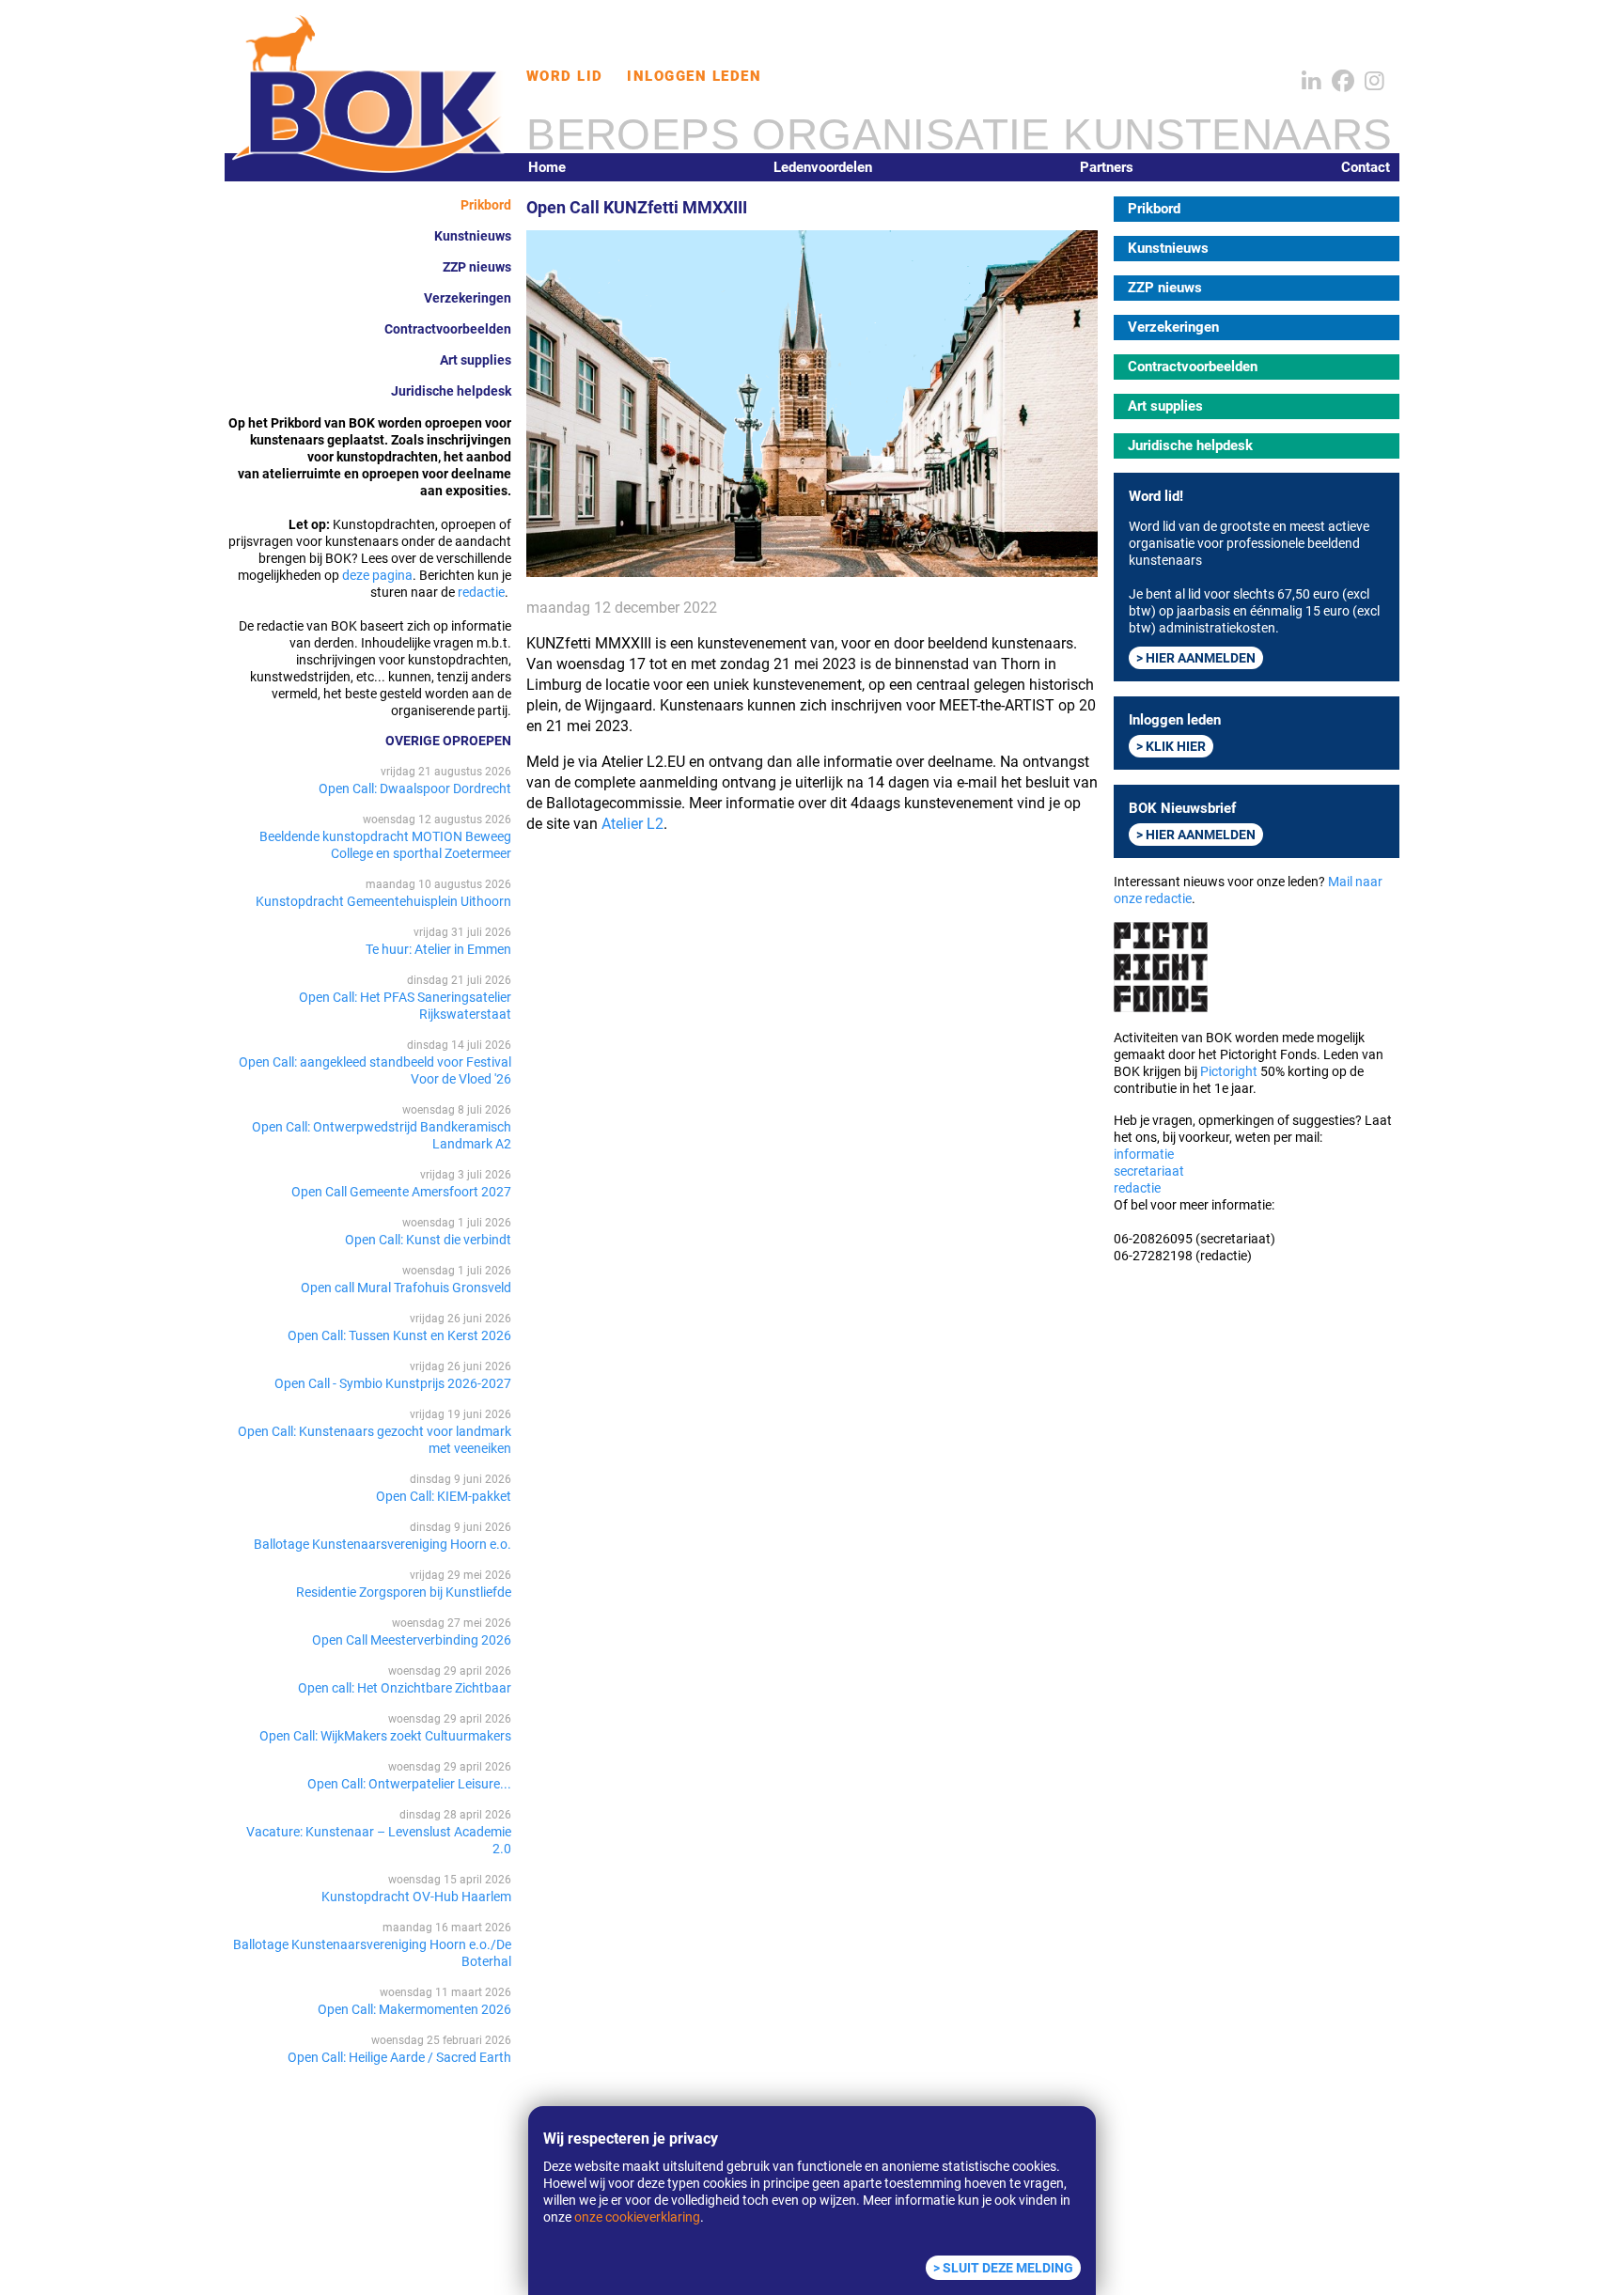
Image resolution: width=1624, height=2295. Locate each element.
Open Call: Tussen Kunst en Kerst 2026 (399, 1335)
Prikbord (486, 205)
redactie (481, 592)
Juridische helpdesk (451, 391)
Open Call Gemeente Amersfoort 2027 (401, 1192)
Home (547, 167)
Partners (1107, 167)
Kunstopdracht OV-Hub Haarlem (416, 1897)
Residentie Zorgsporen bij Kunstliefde (404, 1592)
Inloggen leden (694, 76)
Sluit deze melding (1008, 2268)
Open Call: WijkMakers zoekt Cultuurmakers (385, 1736)
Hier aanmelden (1201, 658)
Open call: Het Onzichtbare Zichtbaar (405, 1688)
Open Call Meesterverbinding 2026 (412, 1640)
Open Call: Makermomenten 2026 (414, 2009)
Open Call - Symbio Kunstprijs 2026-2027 (393, 1383)
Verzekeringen (468, 298)
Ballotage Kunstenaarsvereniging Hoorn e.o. (383, 1544)
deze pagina (377, 575)
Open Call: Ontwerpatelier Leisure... (409, 1784)
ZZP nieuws (477, 267)
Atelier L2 (632, 824)
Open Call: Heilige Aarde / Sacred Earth (399, 2057)
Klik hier (1176, 746)
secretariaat (1149, 1171)
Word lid (565, 76)
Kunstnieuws (473, 236)
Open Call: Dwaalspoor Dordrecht (415, 788)
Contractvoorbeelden (448, 329)
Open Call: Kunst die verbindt (428, 1240)
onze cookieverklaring (637, 2217)
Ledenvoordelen (823, 167)
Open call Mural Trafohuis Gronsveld (406, 1288)
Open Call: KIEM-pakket (444, 1496)
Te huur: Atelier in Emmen (438, 949)
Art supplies (476, 360)
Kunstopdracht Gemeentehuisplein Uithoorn (383, 901)
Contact (1366, 167)
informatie (1144, 1154)
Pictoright (1229, 1071)
